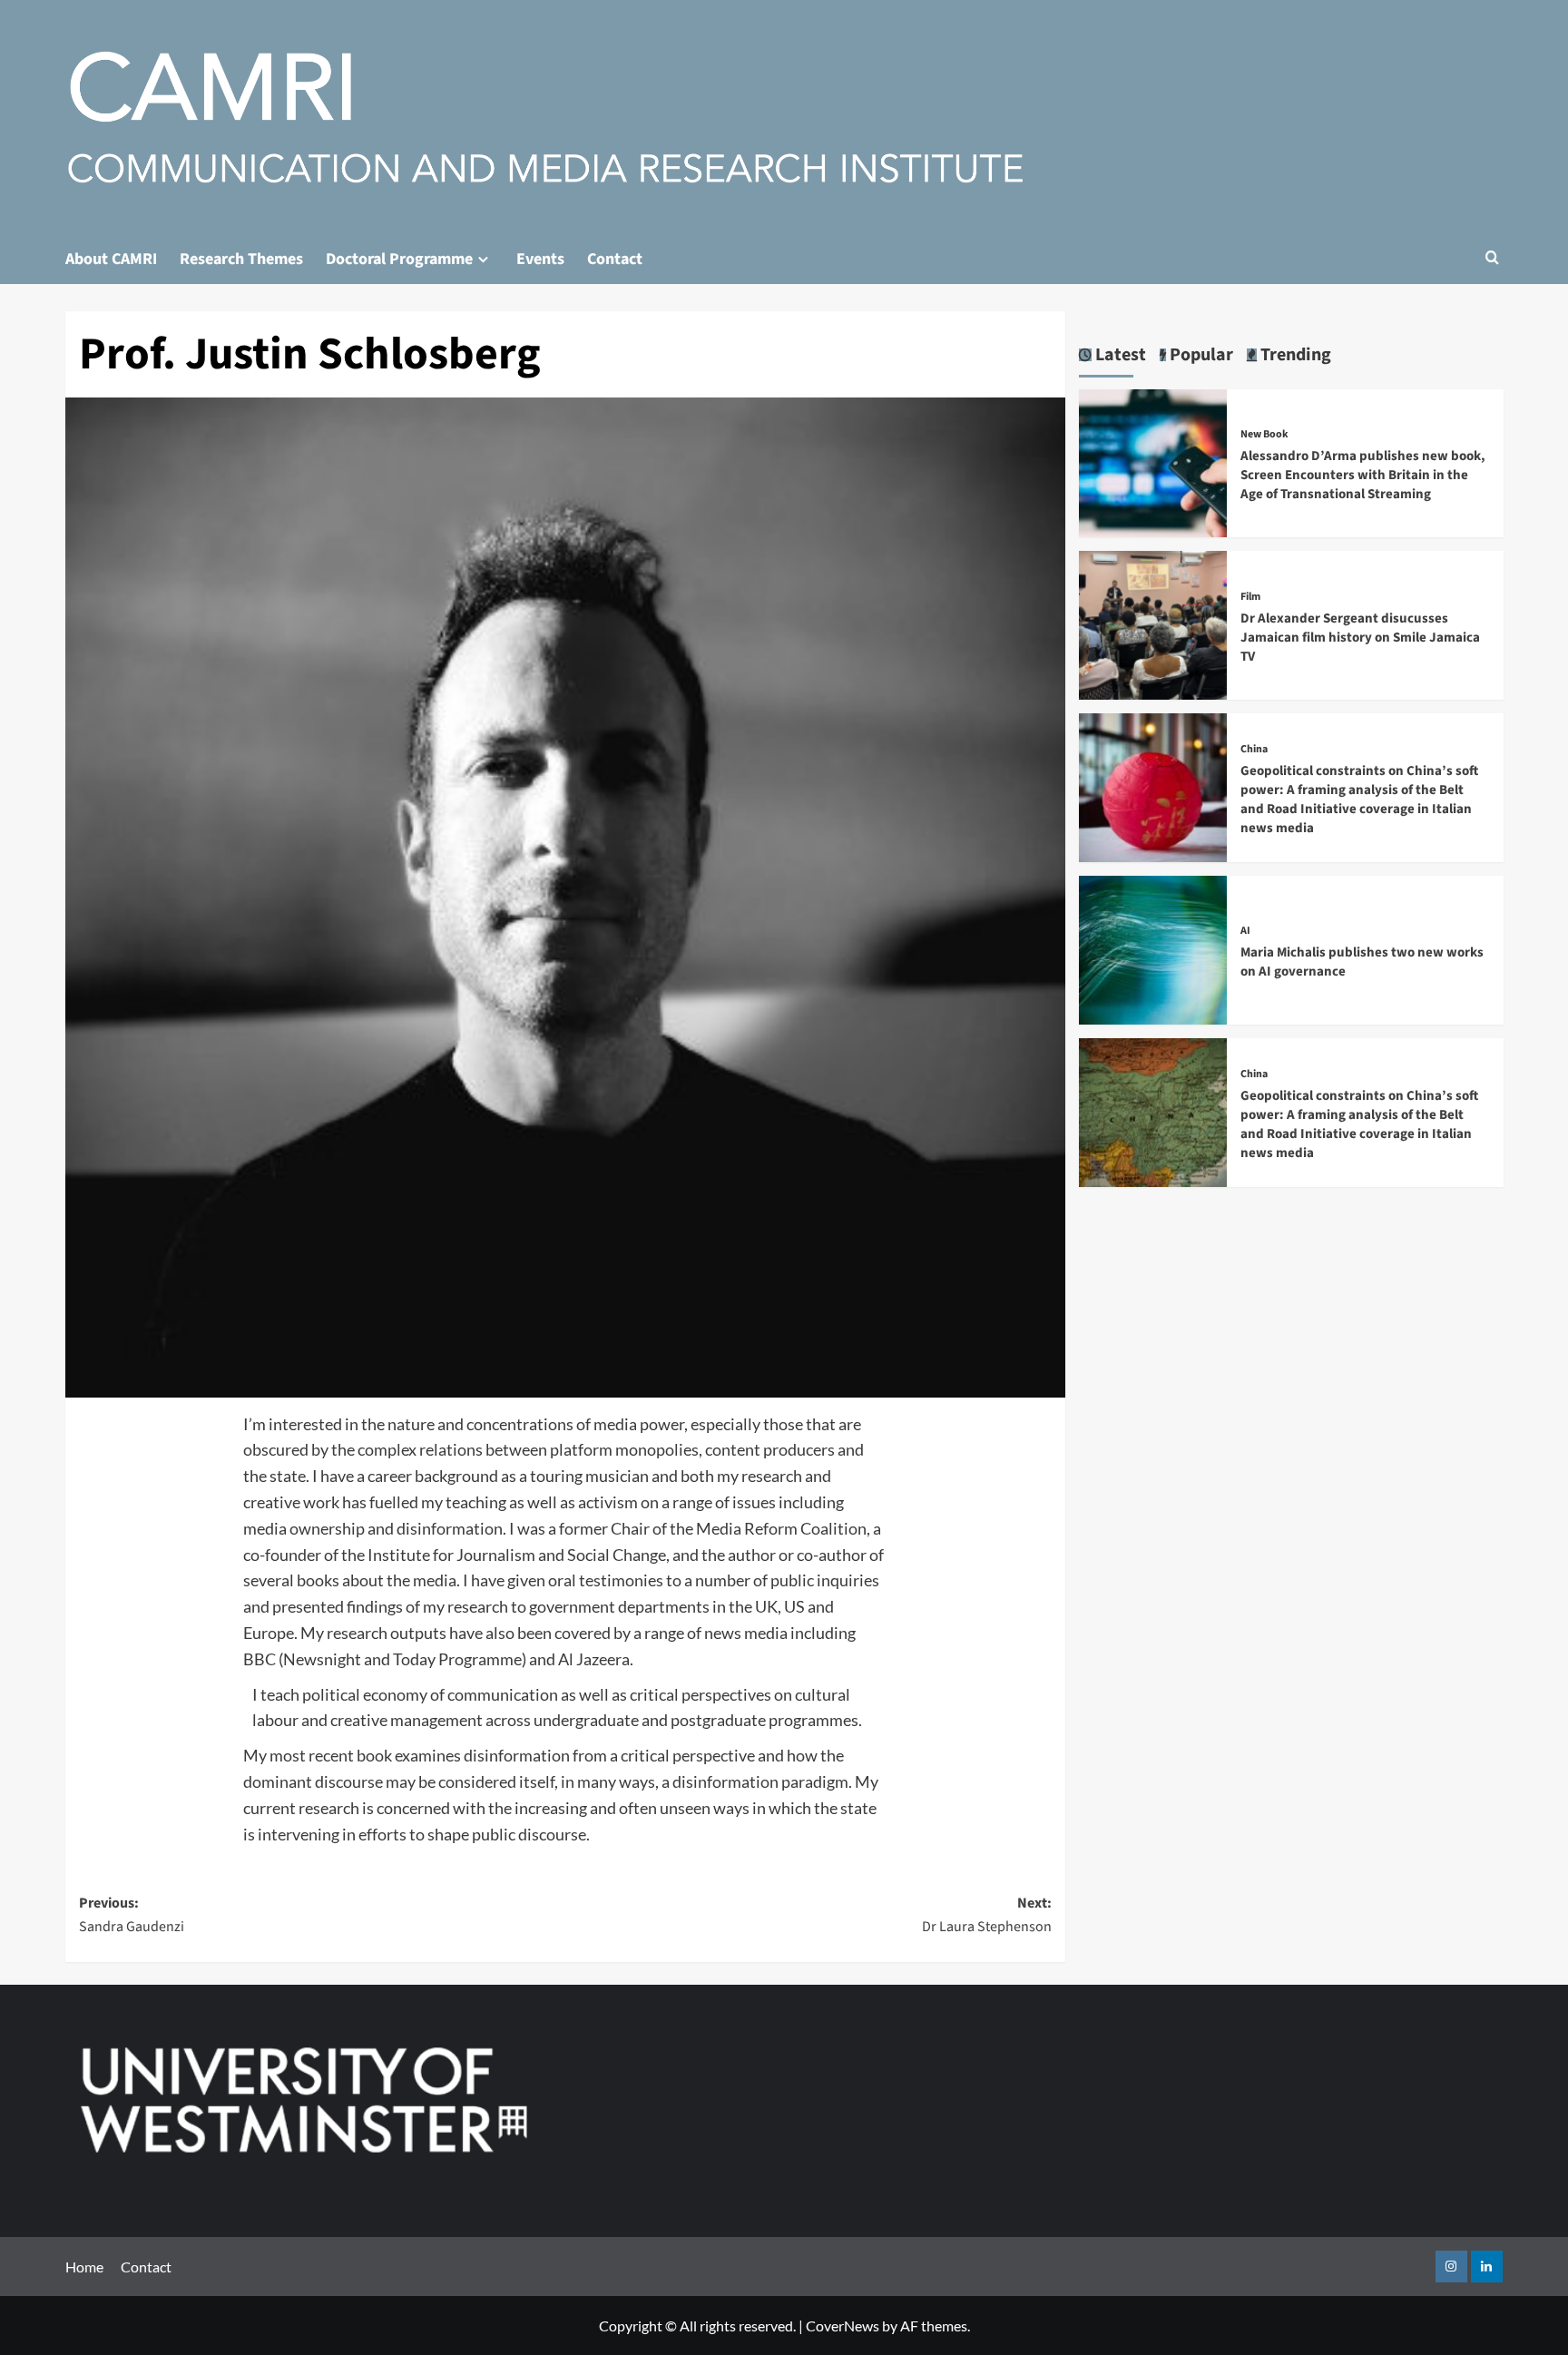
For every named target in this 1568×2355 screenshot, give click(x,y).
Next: (987, 1915)
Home (84, 2267)
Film (1250, 597)
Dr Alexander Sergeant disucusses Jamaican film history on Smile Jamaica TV (1360, 638)
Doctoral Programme (399, 259)
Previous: (132, 1915)
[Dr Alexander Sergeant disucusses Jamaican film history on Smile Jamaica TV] (1153, 623)
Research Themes (241, 259)
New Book (1264, 435)
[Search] (1492, 259)
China (1254, 750)
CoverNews (843, 2326)
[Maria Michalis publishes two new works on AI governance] (1153, 948)
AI (1245, 931)
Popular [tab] (1200, 355)
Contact (615, 259)
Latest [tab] (1119, 355)
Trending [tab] (1294, 355)
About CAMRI (111, 259)
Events (540, 259)
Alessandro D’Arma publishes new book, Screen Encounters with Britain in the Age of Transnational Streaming (1363, 475)
